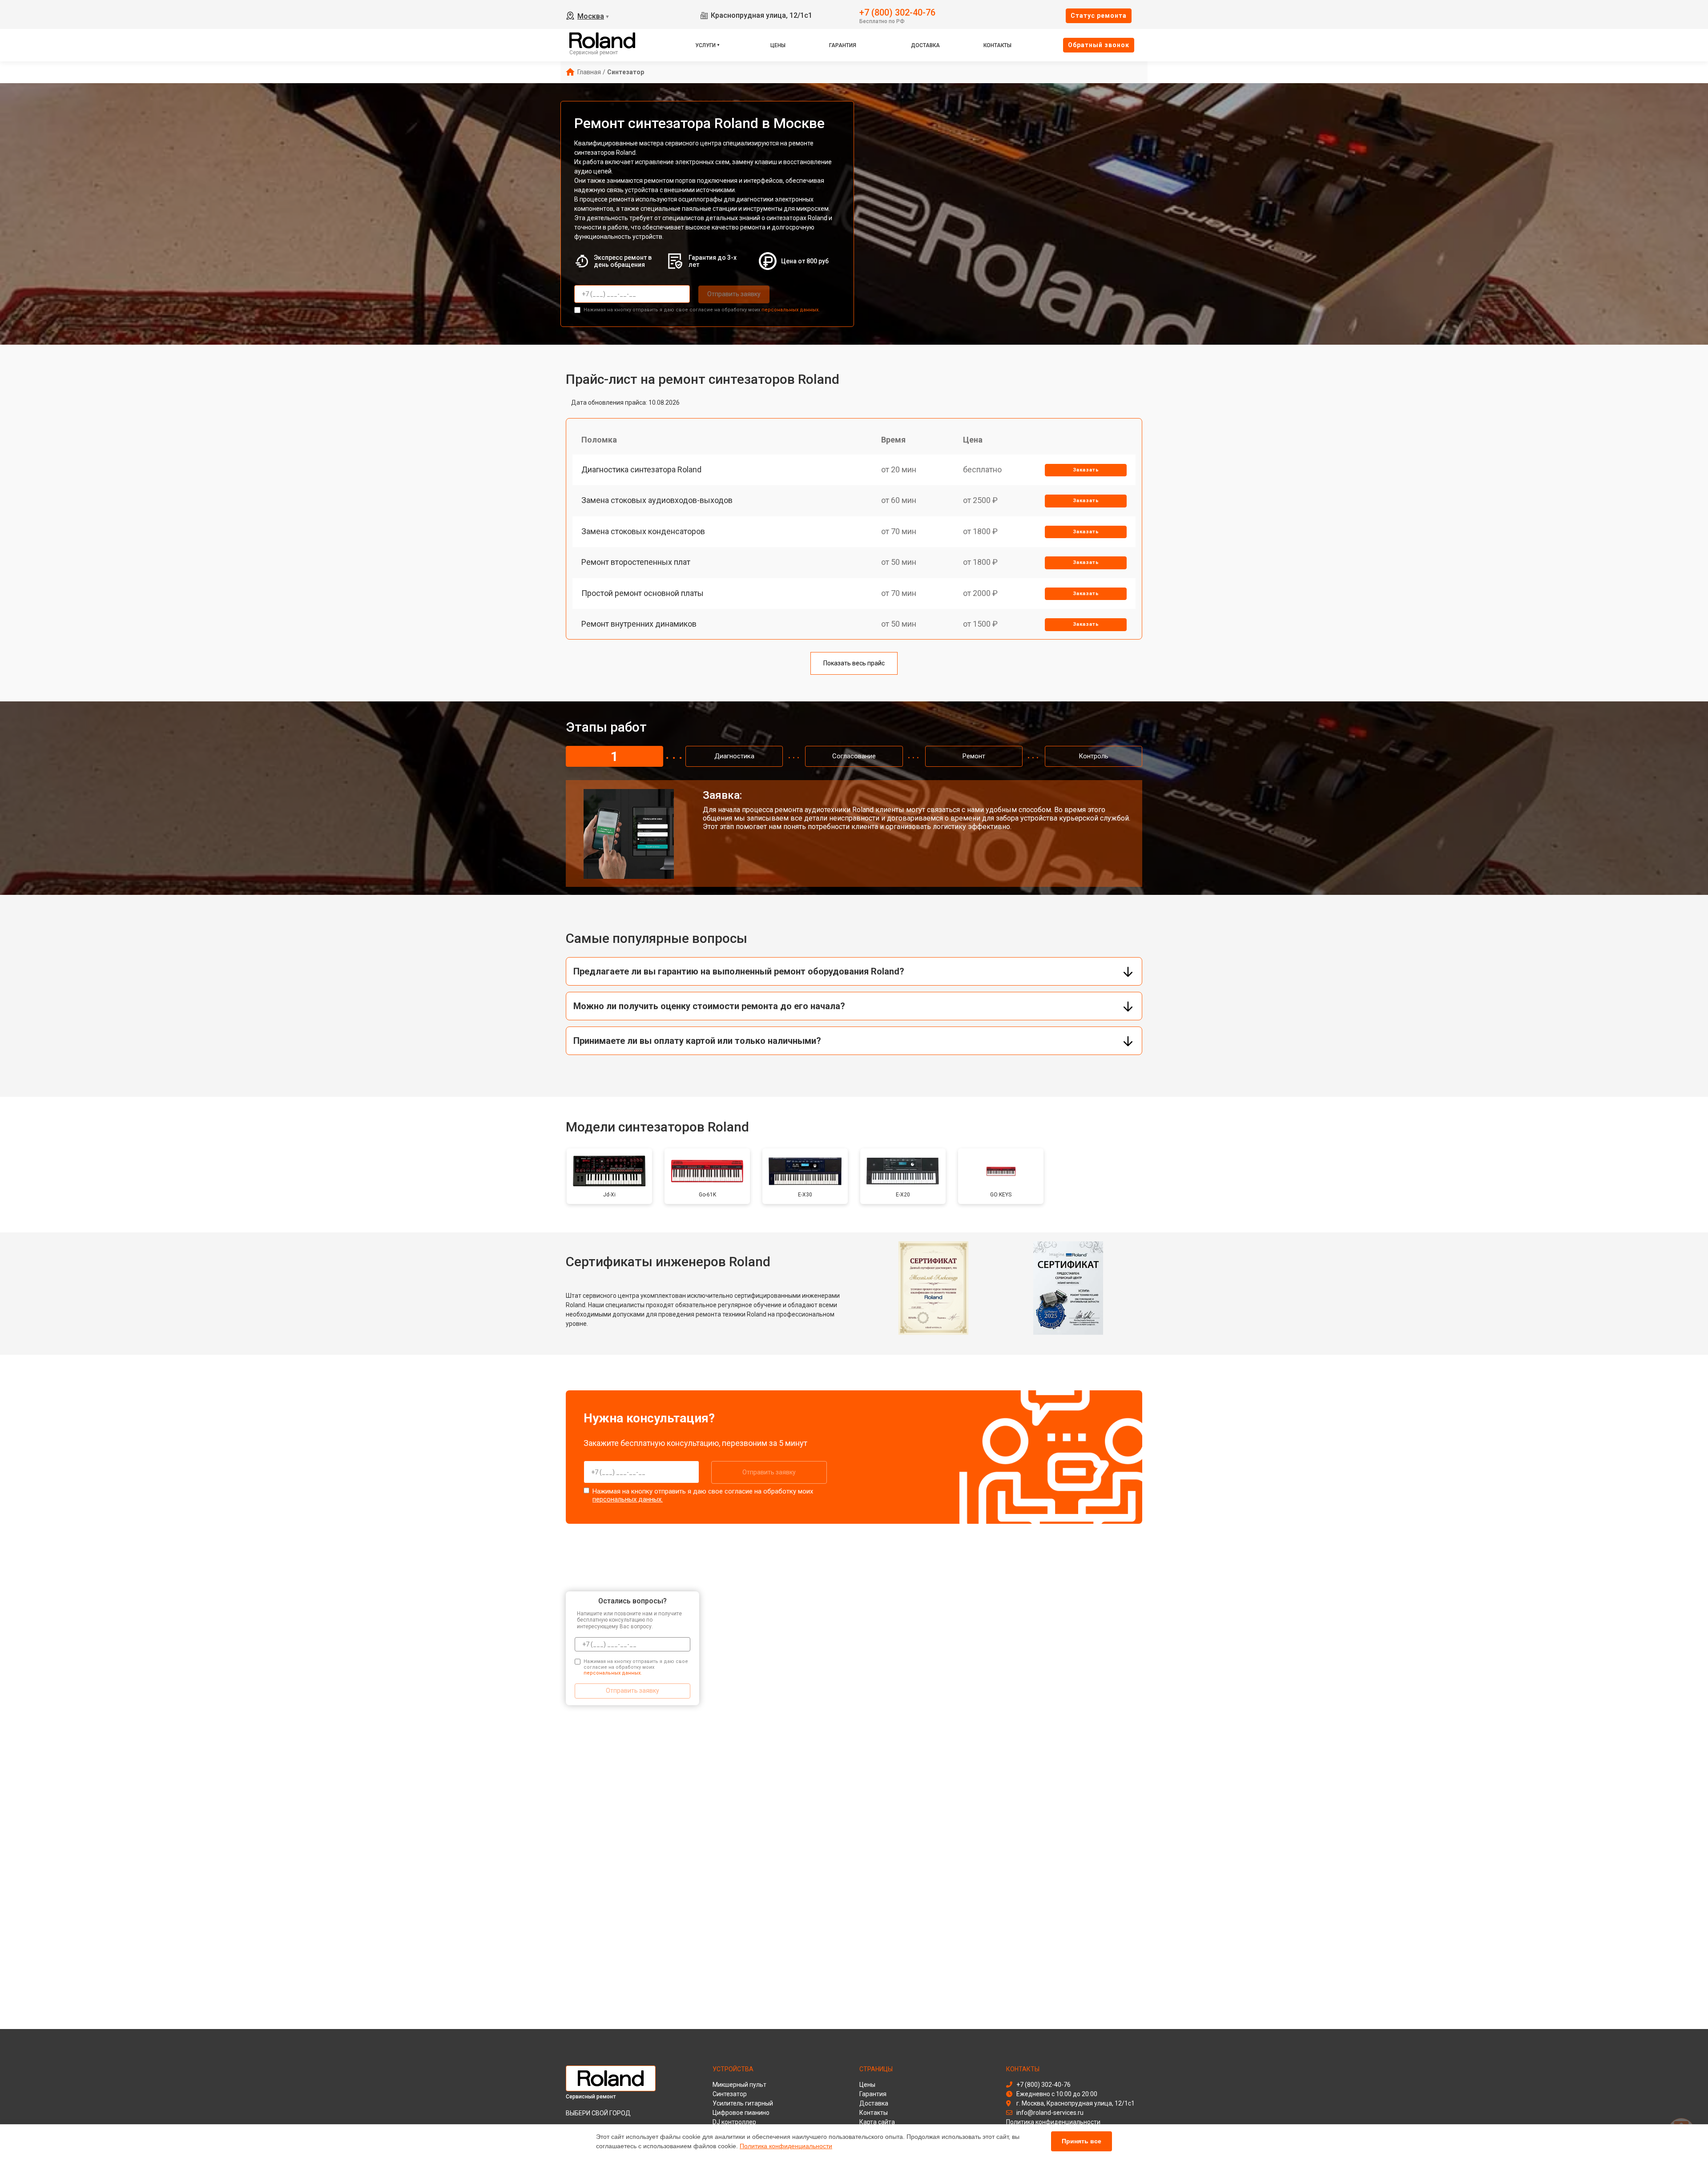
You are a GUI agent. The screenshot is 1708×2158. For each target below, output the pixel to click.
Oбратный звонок (1099, 45)
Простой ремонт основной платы (643, 593)
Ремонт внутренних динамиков (639, 624)
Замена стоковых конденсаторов (643, 531)
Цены (778, 45)
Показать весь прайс (854, 663)
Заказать (1086, 470)
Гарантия (843, 45)
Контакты (997, 45)
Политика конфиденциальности (786, 2146)
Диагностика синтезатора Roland (641, 469)
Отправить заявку (734, 294)
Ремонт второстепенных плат (636, 562)
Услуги (705, 45)
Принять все (1082, 2141)
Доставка (925, 45)
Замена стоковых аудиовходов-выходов (657, 500)
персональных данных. (791, 310)
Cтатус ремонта (1099, 16)
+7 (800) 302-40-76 (897, 12)
